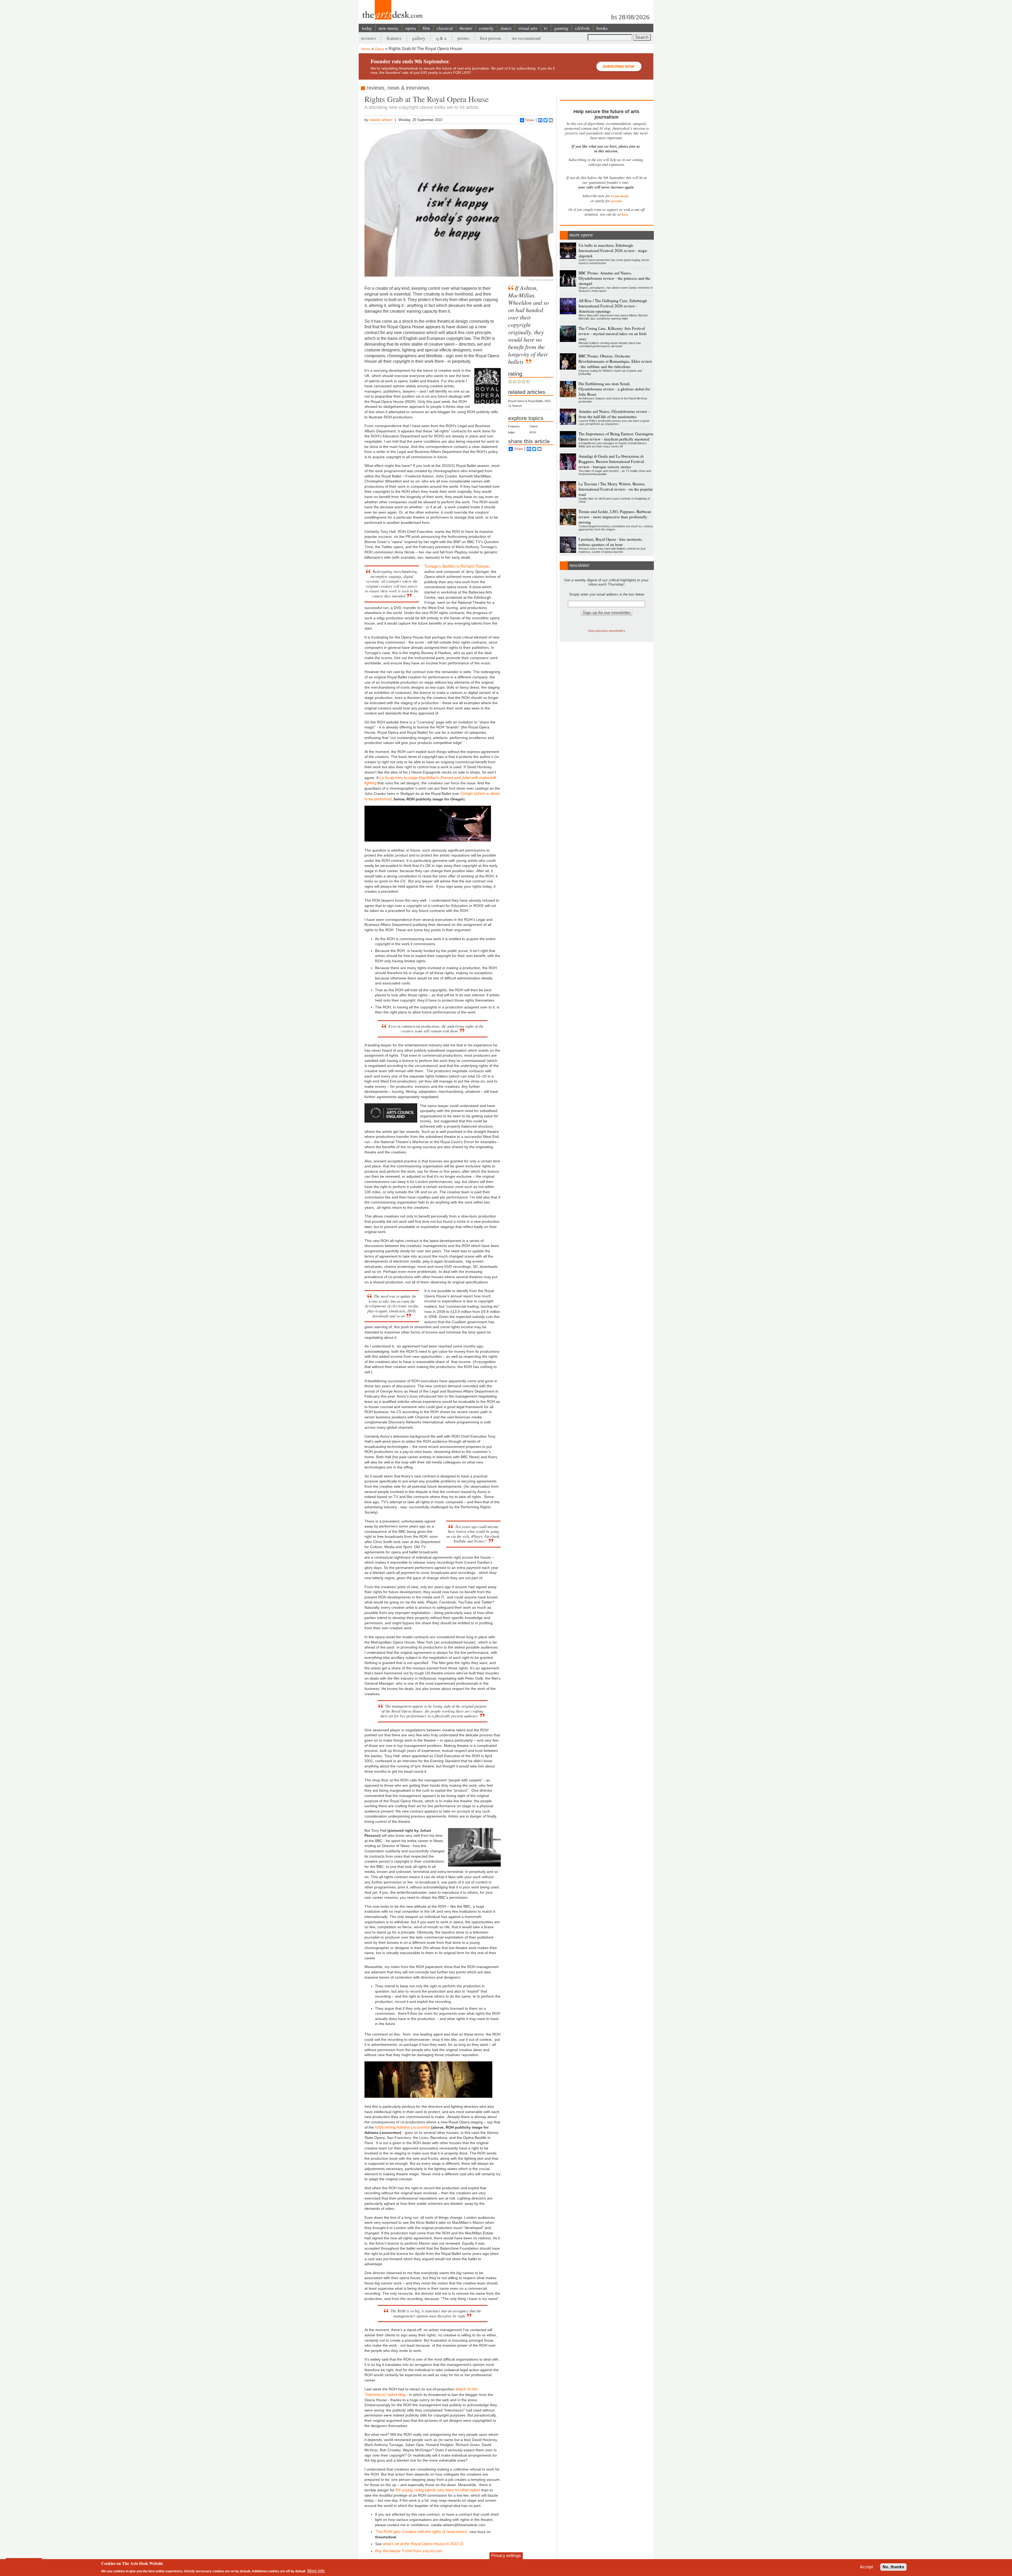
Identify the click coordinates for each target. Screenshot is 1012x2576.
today (367, 28)
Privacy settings (506, 2556)
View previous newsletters (606, 631)
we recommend (526, 38)
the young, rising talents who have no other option (438, 2490)
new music (389, 28)
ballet (511, 432)
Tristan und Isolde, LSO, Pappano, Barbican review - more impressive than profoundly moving (615, 517)
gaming (561, 28)
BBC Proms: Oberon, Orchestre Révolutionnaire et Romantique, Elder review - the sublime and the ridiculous (615, 361)
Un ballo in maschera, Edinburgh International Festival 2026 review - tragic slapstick (613, 250)
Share (530, 120)
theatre (466, 28)
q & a (441, 38)
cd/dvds (582, 28)
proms (463, 38)
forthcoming (403, 2127)
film (426, 28)
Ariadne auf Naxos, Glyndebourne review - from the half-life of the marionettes (614, 414)
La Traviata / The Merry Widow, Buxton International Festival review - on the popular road (616, 489)
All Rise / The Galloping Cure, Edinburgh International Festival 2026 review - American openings (613, 306)
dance (506, 28)
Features (514, 426)
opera (411, 28)
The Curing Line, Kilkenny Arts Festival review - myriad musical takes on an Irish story (612, 334)
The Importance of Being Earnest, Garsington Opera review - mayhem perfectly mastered (616, 436)
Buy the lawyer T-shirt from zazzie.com (409, 2551)
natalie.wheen (381, 120)
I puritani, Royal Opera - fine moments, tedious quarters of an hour (611, 542)
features (394, 38)
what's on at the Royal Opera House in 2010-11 (423, 2544)
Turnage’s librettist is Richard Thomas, (457, 566)
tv (546, 28)
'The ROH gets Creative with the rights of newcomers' (421, 2532)
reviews (369, 38)
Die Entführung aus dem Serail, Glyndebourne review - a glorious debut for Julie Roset (614, 389)
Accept (866, 2567)
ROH (533, 432)
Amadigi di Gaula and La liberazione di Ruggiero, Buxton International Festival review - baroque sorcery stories (611, 461)
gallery (419, 38)
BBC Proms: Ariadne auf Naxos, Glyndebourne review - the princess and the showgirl (614, 278)
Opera (379, 49)
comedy (486, 28)
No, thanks (893, 2567)
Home (366, 49)
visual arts (528, 28)
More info (316, 2571)
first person (490, 38)
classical (445, 28)
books (602, 28)
